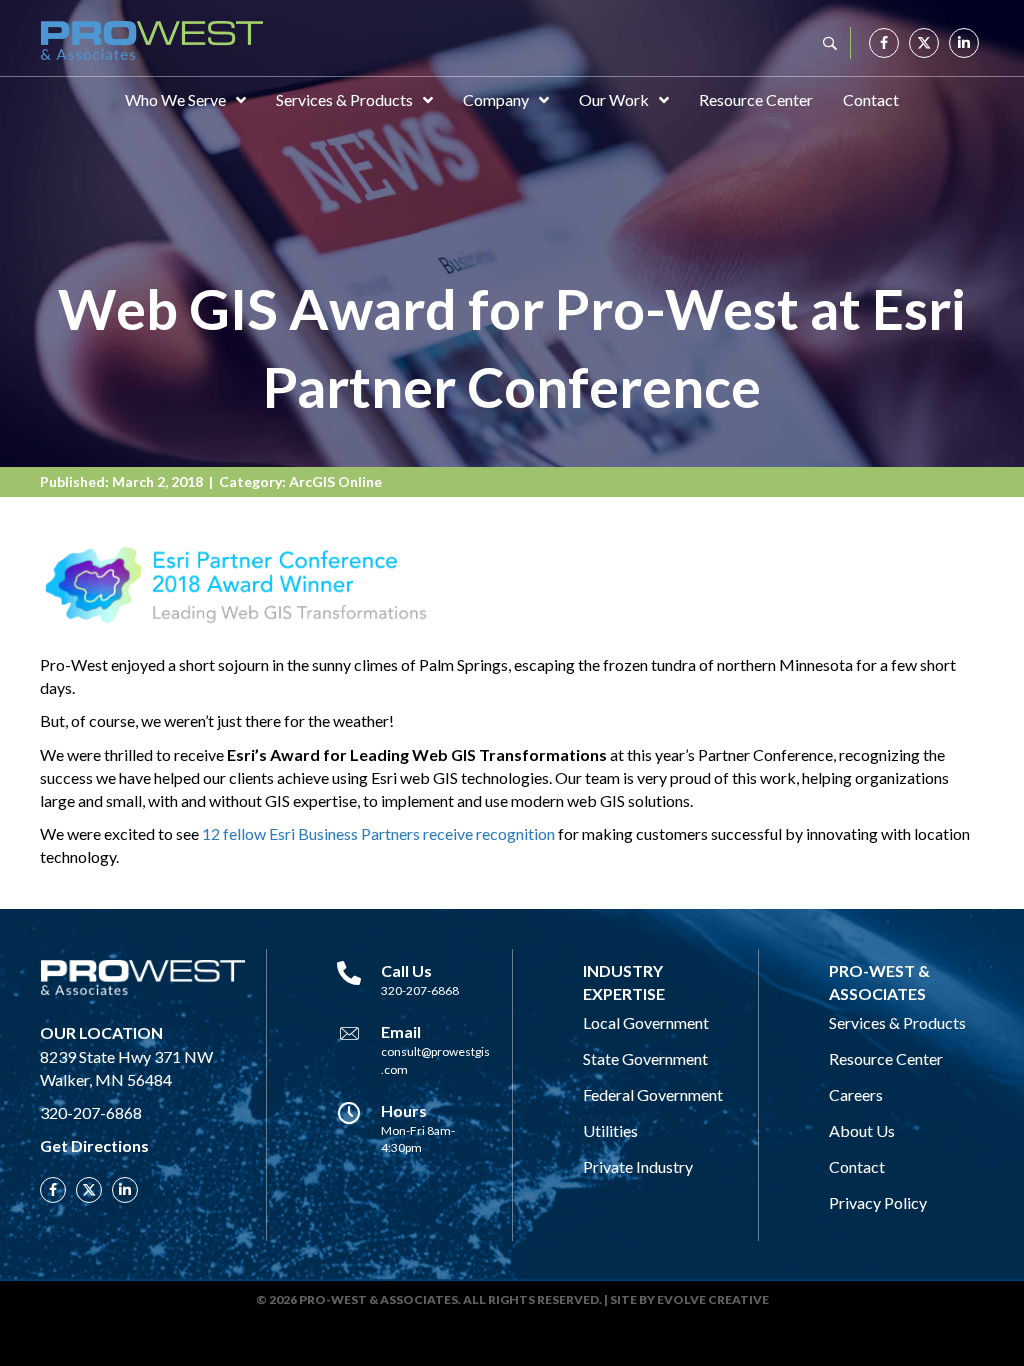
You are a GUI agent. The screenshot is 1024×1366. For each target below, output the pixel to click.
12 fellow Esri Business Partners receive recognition (378, 833)
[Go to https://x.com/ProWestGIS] (924, 43)
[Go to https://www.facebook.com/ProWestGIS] (884, 43)
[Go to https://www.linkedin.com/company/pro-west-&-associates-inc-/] (964, 43)
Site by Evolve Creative (689, 1299)
